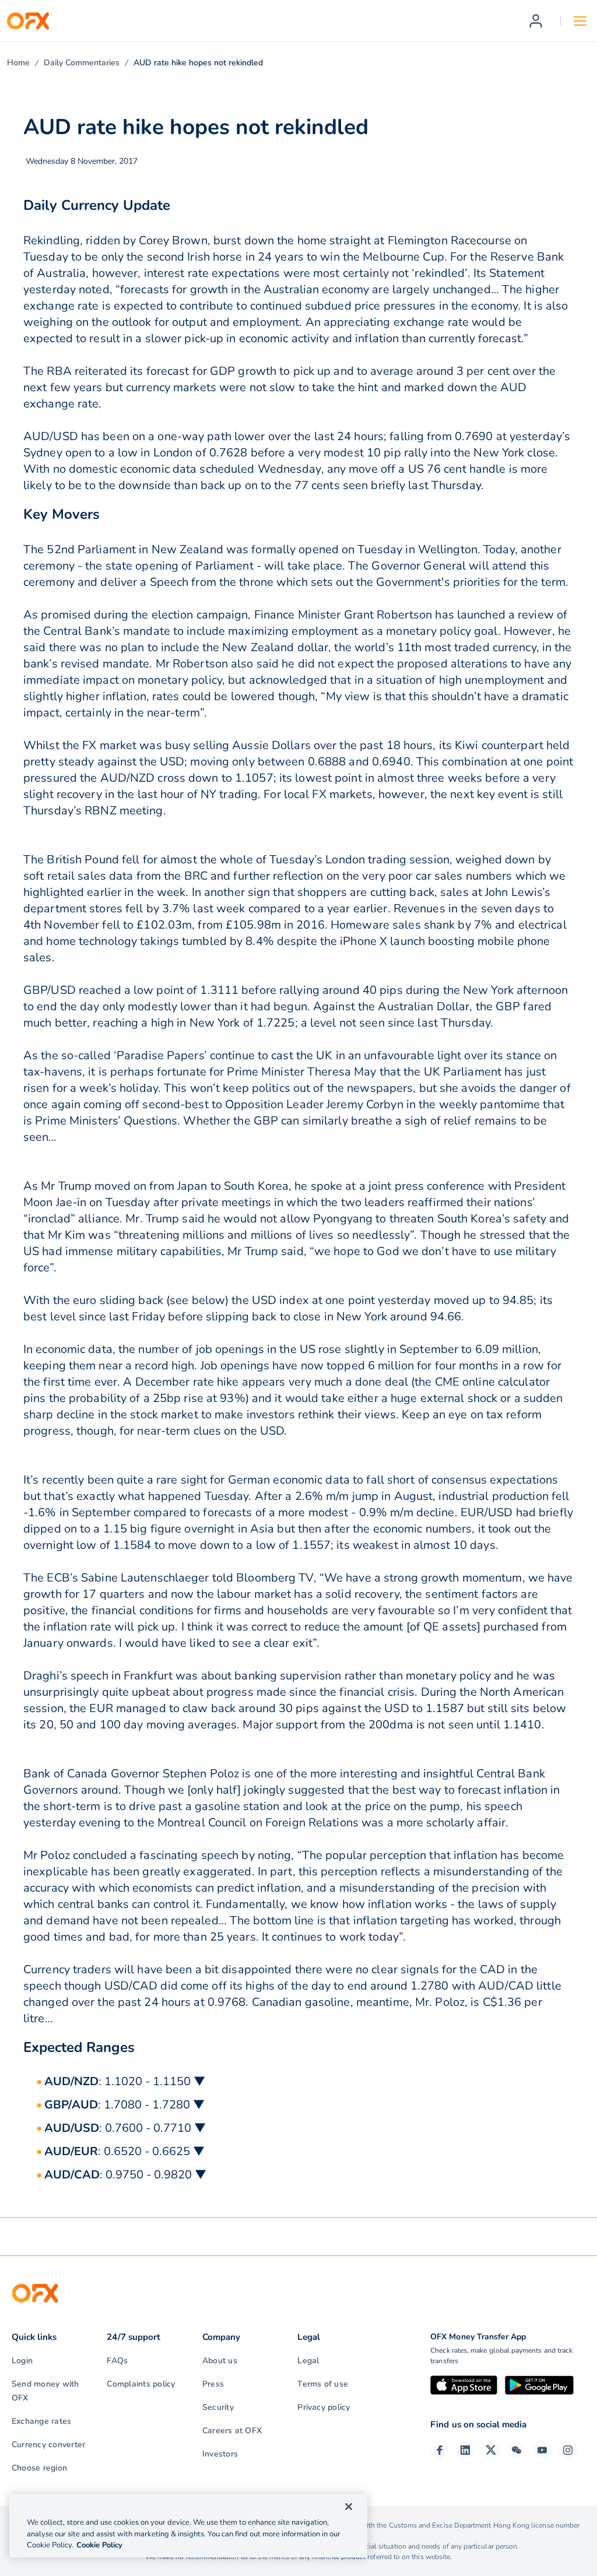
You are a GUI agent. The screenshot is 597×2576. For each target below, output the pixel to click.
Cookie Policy (99, 2545)
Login (22, 2361)
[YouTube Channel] (542, 2450)
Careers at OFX (232, 2431)
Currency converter (48, 2445)
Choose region (39, 2468)
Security (218, 2407)
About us (220, 2361)
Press (213, 2384)
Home (18, 63)
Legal (308, 2361)
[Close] (349, 2507)
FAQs (117, 2361)
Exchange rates (41, 2421)
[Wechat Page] (517, 2450)
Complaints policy (141, 2384)
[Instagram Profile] (568, 2450)
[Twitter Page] (491, 2450)
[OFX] (28, 21)
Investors (220, 2454)
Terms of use (323, 2384)
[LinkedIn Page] (465, 2450)
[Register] (536, 21)
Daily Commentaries (82, 63)
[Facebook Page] (440, 2450)
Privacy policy (324, 2407)
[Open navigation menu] (580, 21)
